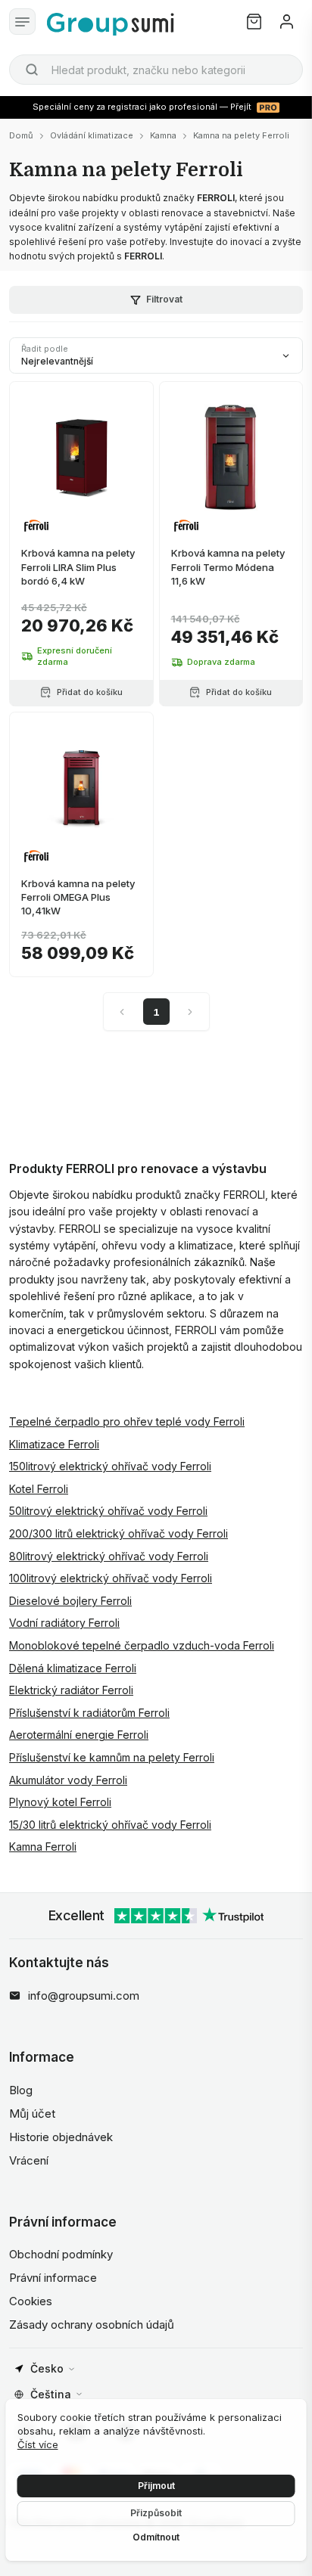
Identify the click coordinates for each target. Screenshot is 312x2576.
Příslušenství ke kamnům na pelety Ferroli (112, 1757)
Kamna (163, 135)
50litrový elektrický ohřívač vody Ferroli (108, 1511)
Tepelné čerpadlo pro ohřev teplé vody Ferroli (127, 1421)
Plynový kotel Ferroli (60, 1802)
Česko (47, 2368)
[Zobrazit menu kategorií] (22, 22)
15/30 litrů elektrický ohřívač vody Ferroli (110, 1825)
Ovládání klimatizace (92, 135)
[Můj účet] (287, 22)
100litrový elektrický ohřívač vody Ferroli (111, 1578)
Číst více (38, 2444)
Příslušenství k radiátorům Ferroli (89, 1713)
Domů (21, 135)
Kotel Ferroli (39, 1489)
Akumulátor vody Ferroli (68, 1780)
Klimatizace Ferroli (54, 1444)
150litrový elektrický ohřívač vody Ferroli (110, 1466)
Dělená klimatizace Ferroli (73, 1668)
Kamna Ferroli (43, 1847)
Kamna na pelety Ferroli (241, 135)
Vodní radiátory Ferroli (64, 1623)
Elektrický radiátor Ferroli (71, 1690)
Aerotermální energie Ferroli (79, 1735)
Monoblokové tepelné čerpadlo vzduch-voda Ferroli (142, 1645)
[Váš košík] (254, 22)
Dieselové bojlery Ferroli (70, 1601)
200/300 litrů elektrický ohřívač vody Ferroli (119, 1533)
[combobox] (156, 70)
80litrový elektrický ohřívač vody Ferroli (109, 1556)
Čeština (51, 2394)
